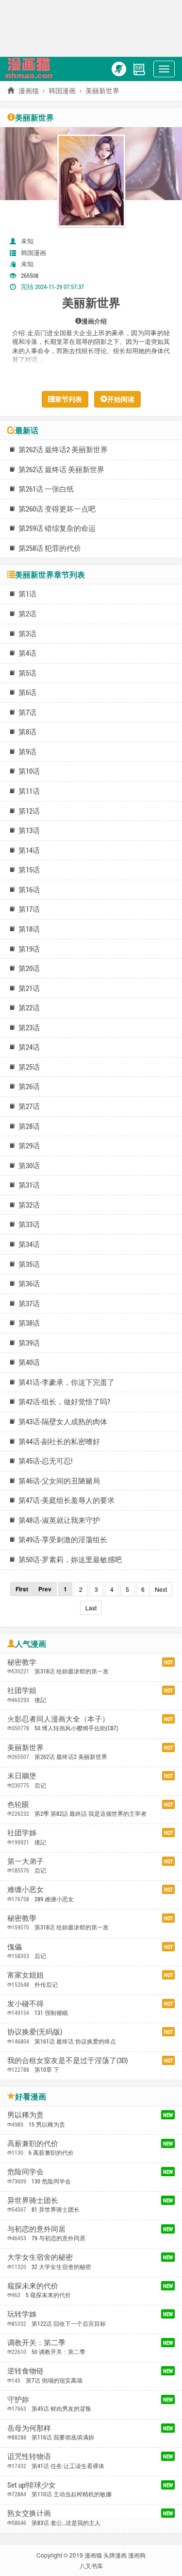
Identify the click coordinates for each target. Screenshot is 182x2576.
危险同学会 (25, 2171)
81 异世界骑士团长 (56, 2209)
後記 (40, 1700)
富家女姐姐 (25, 1975)
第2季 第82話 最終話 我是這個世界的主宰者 (91, 1813)
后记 (40, 1785)
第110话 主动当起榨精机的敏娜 (72, 2494)
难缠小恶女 (25, 1889)
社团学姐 (22, 1690)
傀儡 (15, 1946)
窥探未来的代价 (33, 2286)
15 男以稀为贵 (47, 2124)
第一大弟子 (25, 1861)
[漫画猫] (31, 68)
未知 (27, 241)
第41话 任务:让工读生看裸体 (68, 2466)
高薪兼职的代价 (33, 2143)
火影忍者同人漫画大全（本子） (58, 1719)
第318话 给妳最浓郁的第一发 (72, 1671)
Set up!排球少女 (32, 2485)
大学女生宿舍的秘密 (40, 2257)
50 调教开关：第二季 (58, 2352)
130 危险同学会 (51, 2181)
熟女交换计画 (29, 2513)
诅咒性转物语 (29, 2456)
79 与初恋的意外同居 (58, 2238)
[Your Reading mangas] (139, 68)
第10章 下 (47, 2069)
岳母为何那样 (29, 2428)
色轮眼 (18, 1804)
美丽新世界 (25, 1747)
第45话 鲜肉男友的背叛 (61, 2408)
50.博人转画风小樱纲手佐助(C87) (76, 1728)
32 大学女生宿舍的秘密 (61, 2267)
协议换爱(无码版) (35, 2031)
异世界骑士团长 (33, 2200)
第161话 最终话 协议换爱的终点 (75, 2041)
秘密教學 (22, 1918)
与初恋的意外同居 (36, 2229)
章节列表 (68, 399)
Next (161, 1589)
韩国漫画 (62, 91)
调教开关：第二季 (36, 2342)
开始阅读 (121, 399)
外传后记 (46, 1984)
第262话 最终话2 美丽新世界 (71, 1757)
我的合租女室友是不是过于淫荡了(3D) (67, 2060)
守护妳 (18, 2399)
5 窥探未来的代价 (48, 2295)
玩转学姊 (22, 2314)
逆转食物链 (25, 2371)
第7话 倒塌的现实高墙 (54, 2380)
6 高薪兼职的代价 (51, 2152)
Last (91, 1608)
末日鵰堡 (22, 1775)
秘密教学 (22, 1662)
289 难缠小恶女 (54, 1899)
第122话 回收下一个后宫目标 (69, 2323)
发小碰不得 (25, 2003)
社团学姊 (22, 1832)
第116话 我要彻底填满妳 (63, 2437)
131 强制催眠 (51, 2013)
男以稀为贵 (25, 2115)
